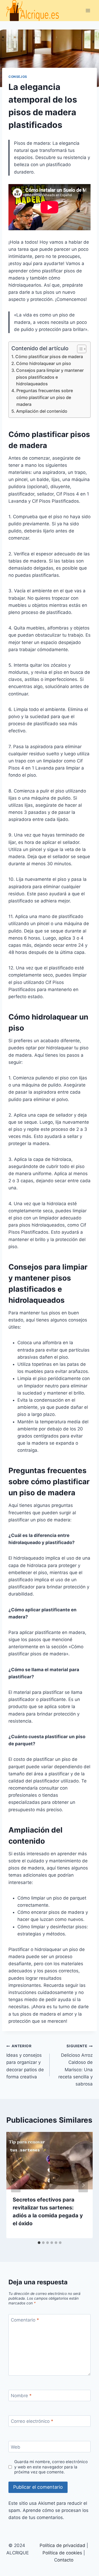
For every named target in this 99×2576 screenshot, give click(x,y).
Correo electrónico (32, 2421)
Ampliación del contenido (42, 411)
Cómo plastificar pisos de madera (49, 357)
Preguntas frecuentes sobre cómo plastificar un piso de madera (45, 397)
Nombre (21, 2396)
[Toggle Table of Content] (79, 349)
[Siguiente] (83, 2185)
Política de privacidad (62, 2545)
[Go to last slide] (16, 2185)
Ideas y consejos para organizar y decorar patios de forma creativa (25, 2061)
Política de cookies (62, 2553)
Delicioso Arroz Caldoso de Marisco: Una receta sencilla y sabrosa (76, 2065)
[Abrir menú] (88, 10)
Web (16, 2447)
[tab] (39, 2243)
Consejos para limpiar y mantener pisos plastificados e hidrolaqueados (50, 377)
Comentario (25, 2320)
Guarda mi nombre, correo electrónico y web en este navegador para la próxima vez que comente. (51, 2467)
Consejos (18, 77)
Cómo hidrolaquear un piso (44, 363)
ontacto (65, 2560)
